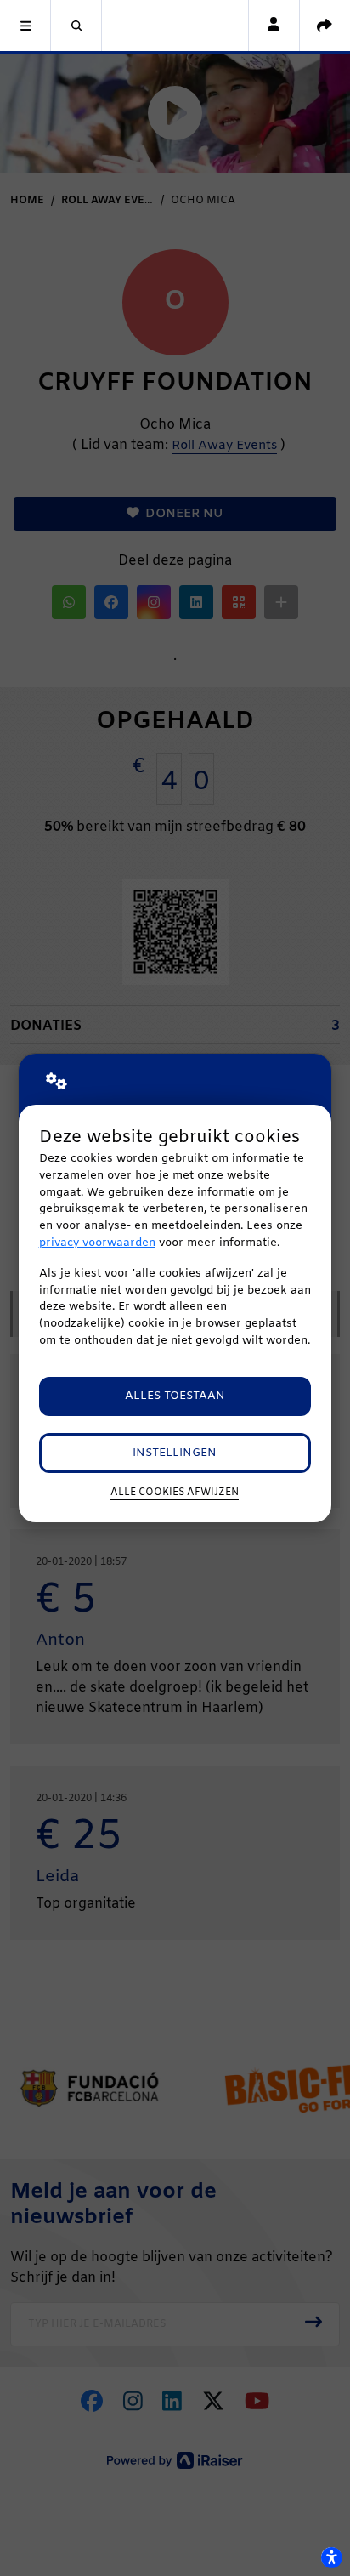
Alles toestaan (175, 1396)
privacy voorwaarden (97, 1243)
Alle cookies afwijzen (175, 1493)
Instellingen (175, 1453)
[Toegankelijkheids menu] (331, 2557)
